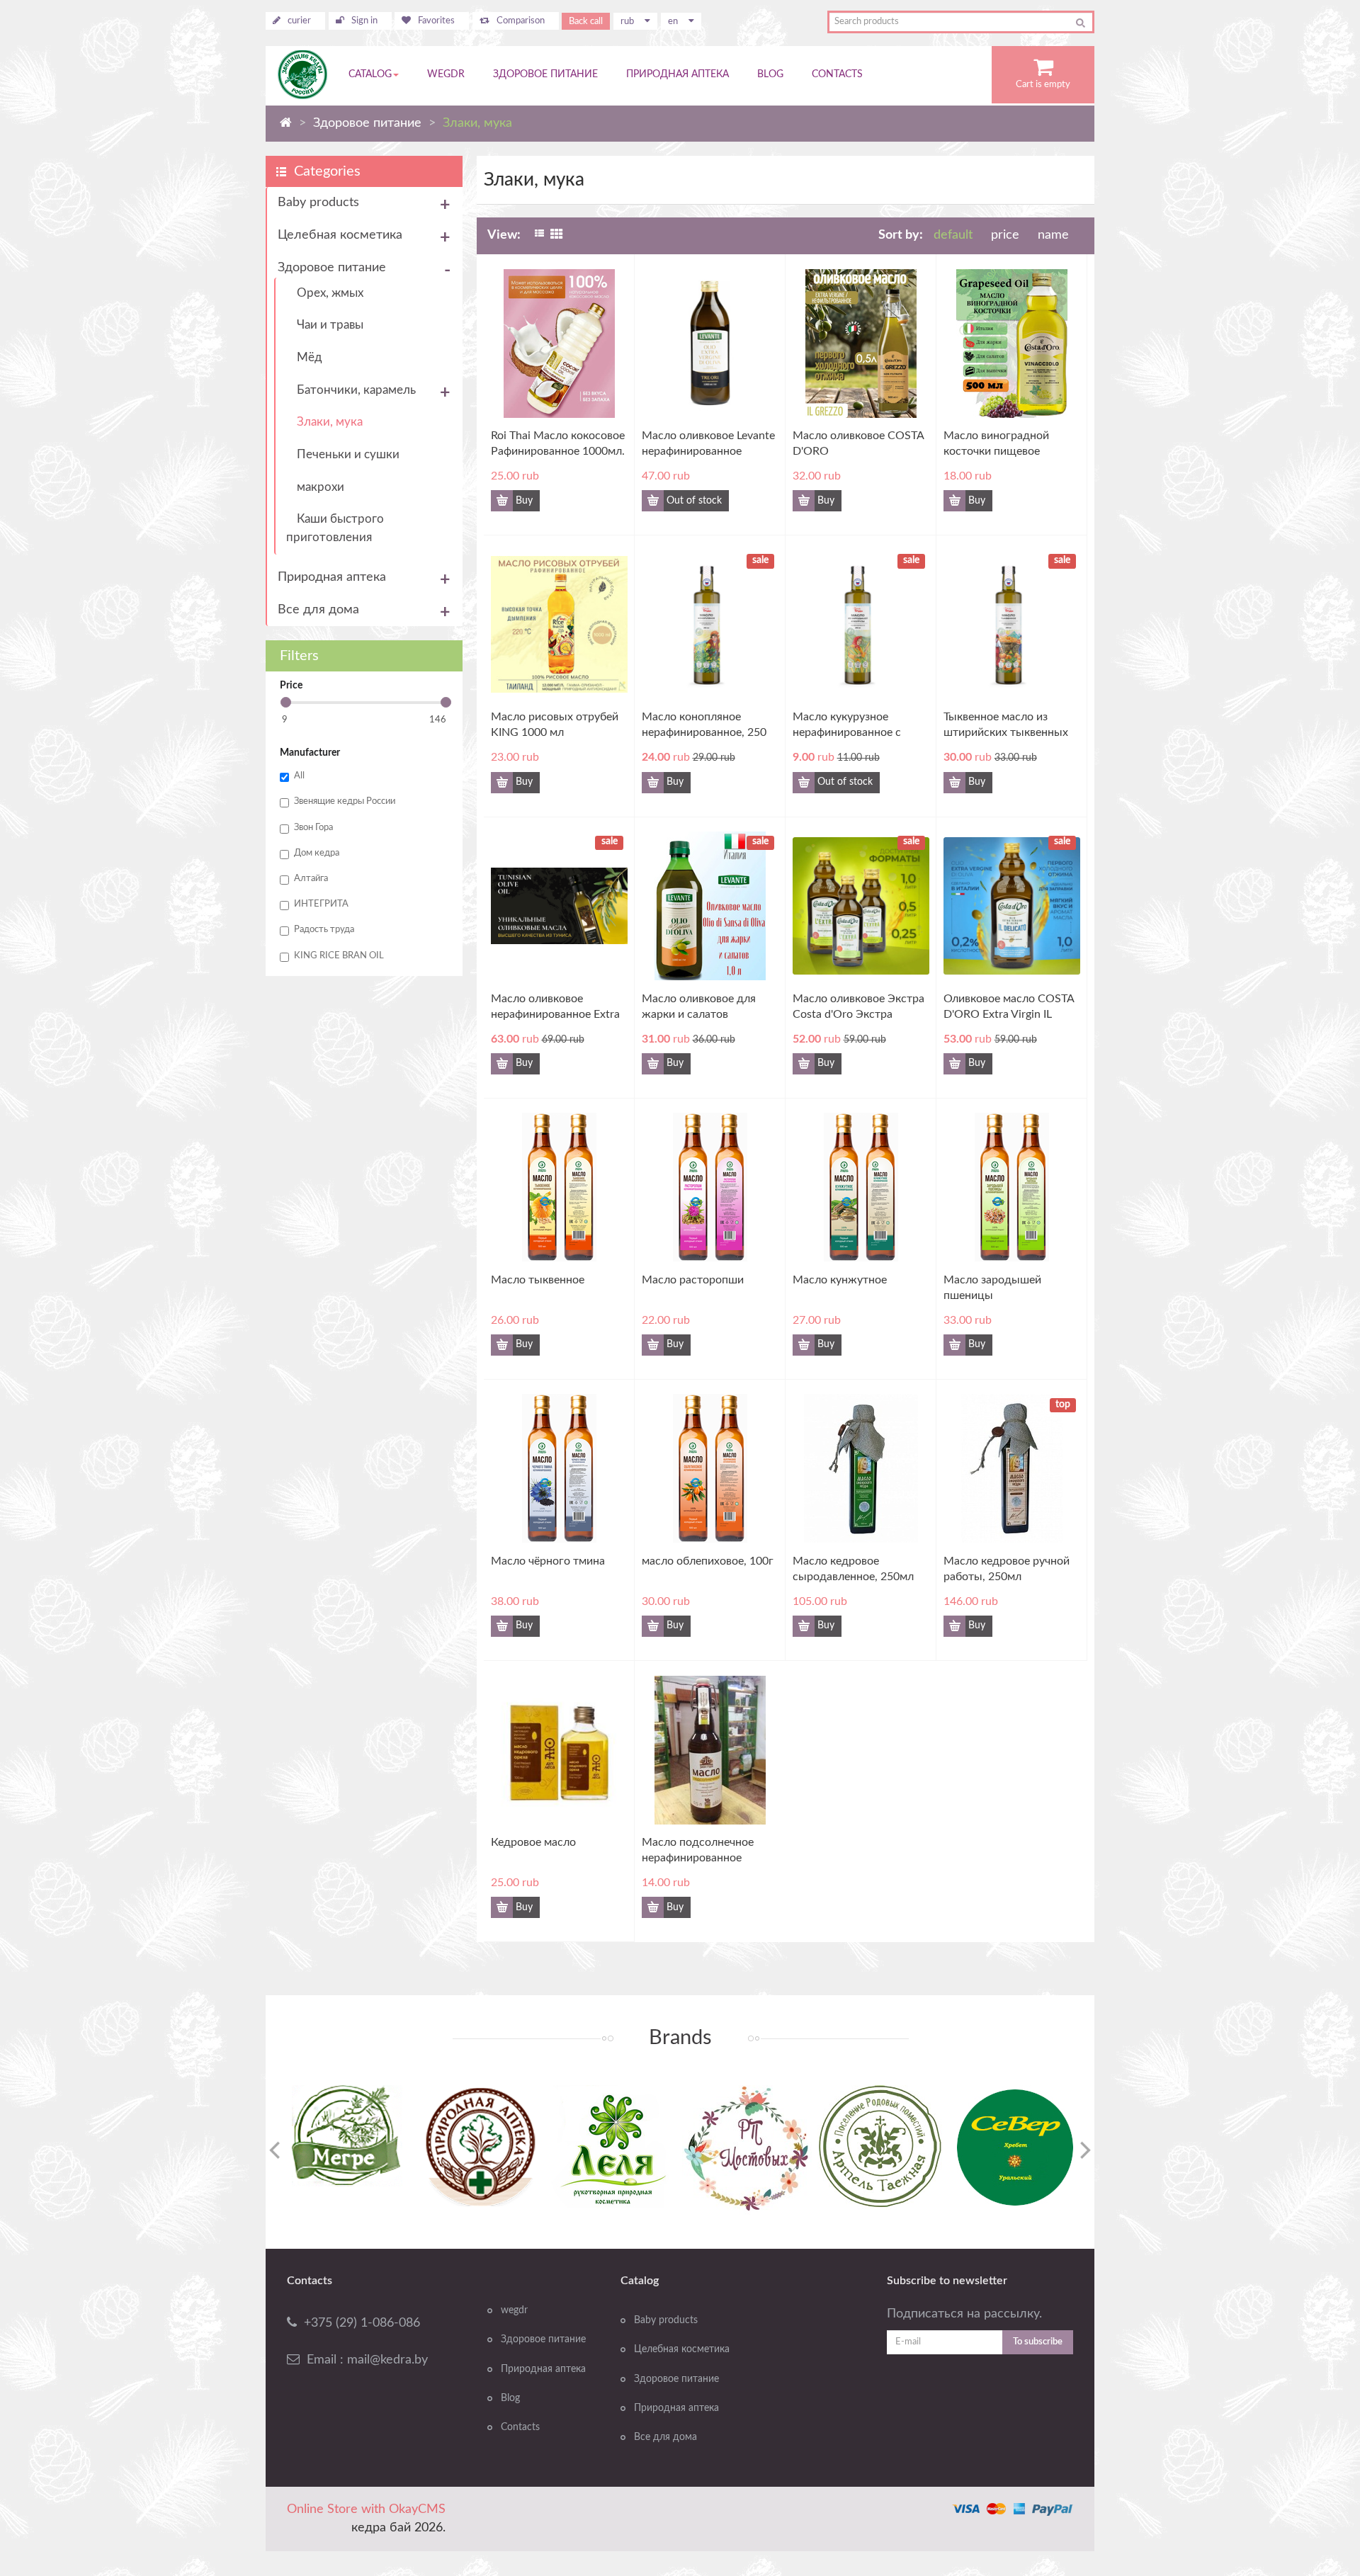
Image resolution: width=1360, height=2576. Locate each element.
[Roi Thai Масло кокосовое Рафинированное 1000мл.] (615, 339)
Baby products (318, 203)
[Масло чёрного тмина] (615, 1465)
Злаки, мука (330, 422)
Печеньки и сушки (348, 454)
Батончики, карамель (356, 390)
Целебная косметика (340, 235)
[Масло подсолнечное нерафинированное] (766, 1746)
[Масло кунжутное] (917, 1184)
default (953, 235)
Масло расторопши (693, 1280)
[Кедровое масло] (615, 1746)
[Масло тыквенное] (615, 1184)
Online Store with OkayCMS (366, 2509)
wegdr (514, 2310)
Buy (524, 501)
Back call (586, 21)
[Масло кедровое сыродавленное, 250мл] (917, 1465)
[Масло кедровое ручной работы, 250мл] (1068, 1465)
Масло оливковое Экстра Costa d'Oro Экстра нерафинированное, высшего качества (858, 1008)
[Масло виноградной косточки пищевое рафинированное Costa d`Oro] (1068, 339)
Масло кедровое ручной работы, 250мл (1007, 1569)
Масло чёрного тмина (548, 1561)
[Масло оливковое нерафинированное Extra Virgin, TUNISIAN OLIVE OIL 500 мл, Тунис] (615, 902)
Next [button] (1086, 2150)
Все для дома (318, 610)
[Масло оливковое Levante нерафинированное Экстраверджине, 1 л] (766, 339)
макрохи (321, 487)
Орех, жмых (330, 293)
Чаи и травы (330, 325)
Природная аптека (332, 577)
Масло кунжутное (840, 1280)
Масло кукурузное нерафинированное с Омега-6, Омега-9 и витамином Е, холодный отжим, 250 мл (856, 726)
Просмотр (545, 368)
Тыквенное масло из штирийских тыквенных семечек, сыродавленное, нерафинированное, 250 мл (1010, 726)
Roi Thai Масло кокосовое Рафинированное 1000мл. (558, 443)
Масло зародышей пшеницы (992, 1288)
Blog (510, 2398)
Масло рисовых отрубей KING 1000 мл (555, 725)
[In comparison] (616, 501)
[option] (347, 2136)
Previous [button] (274, 2150)
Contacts (520, 2427)
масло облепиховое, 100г (708, 1561)
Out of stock (694, 501)
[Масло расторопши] (766, 1184)
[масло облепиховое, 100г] (766, 1465)
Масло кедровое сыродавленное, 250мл (853, 1569)
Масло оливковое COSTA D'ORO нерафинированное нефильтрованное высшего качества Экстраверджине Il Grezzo (860, 444)
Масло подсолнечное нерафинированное (698, 1850)
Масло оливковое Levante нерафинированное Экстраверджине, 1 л (708, 444)
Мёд (310, 357)
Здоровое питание (332, 268)
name (1053, 235)
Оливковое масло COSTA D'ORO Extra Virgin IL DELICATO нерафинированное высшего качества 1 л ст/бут (1009, 1008)
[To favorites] (590, 501)
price (1007, 235)
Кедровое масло (533, 1842)
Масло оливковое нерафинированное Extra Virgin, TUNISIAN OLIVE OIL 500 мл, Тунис (555, 1008)
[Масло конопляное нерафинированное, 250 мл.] (766, 620)
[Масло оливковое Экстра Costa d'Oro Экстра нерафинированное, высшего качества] (917, 902)
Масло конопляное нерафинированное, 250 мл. (704, 726)
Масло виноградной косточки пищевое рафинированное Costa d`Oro (1003, 444)
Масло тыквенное (538, 1280)
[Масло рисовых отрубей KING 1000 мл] (615, 620)
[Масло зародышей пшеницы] (1068, 1184)
